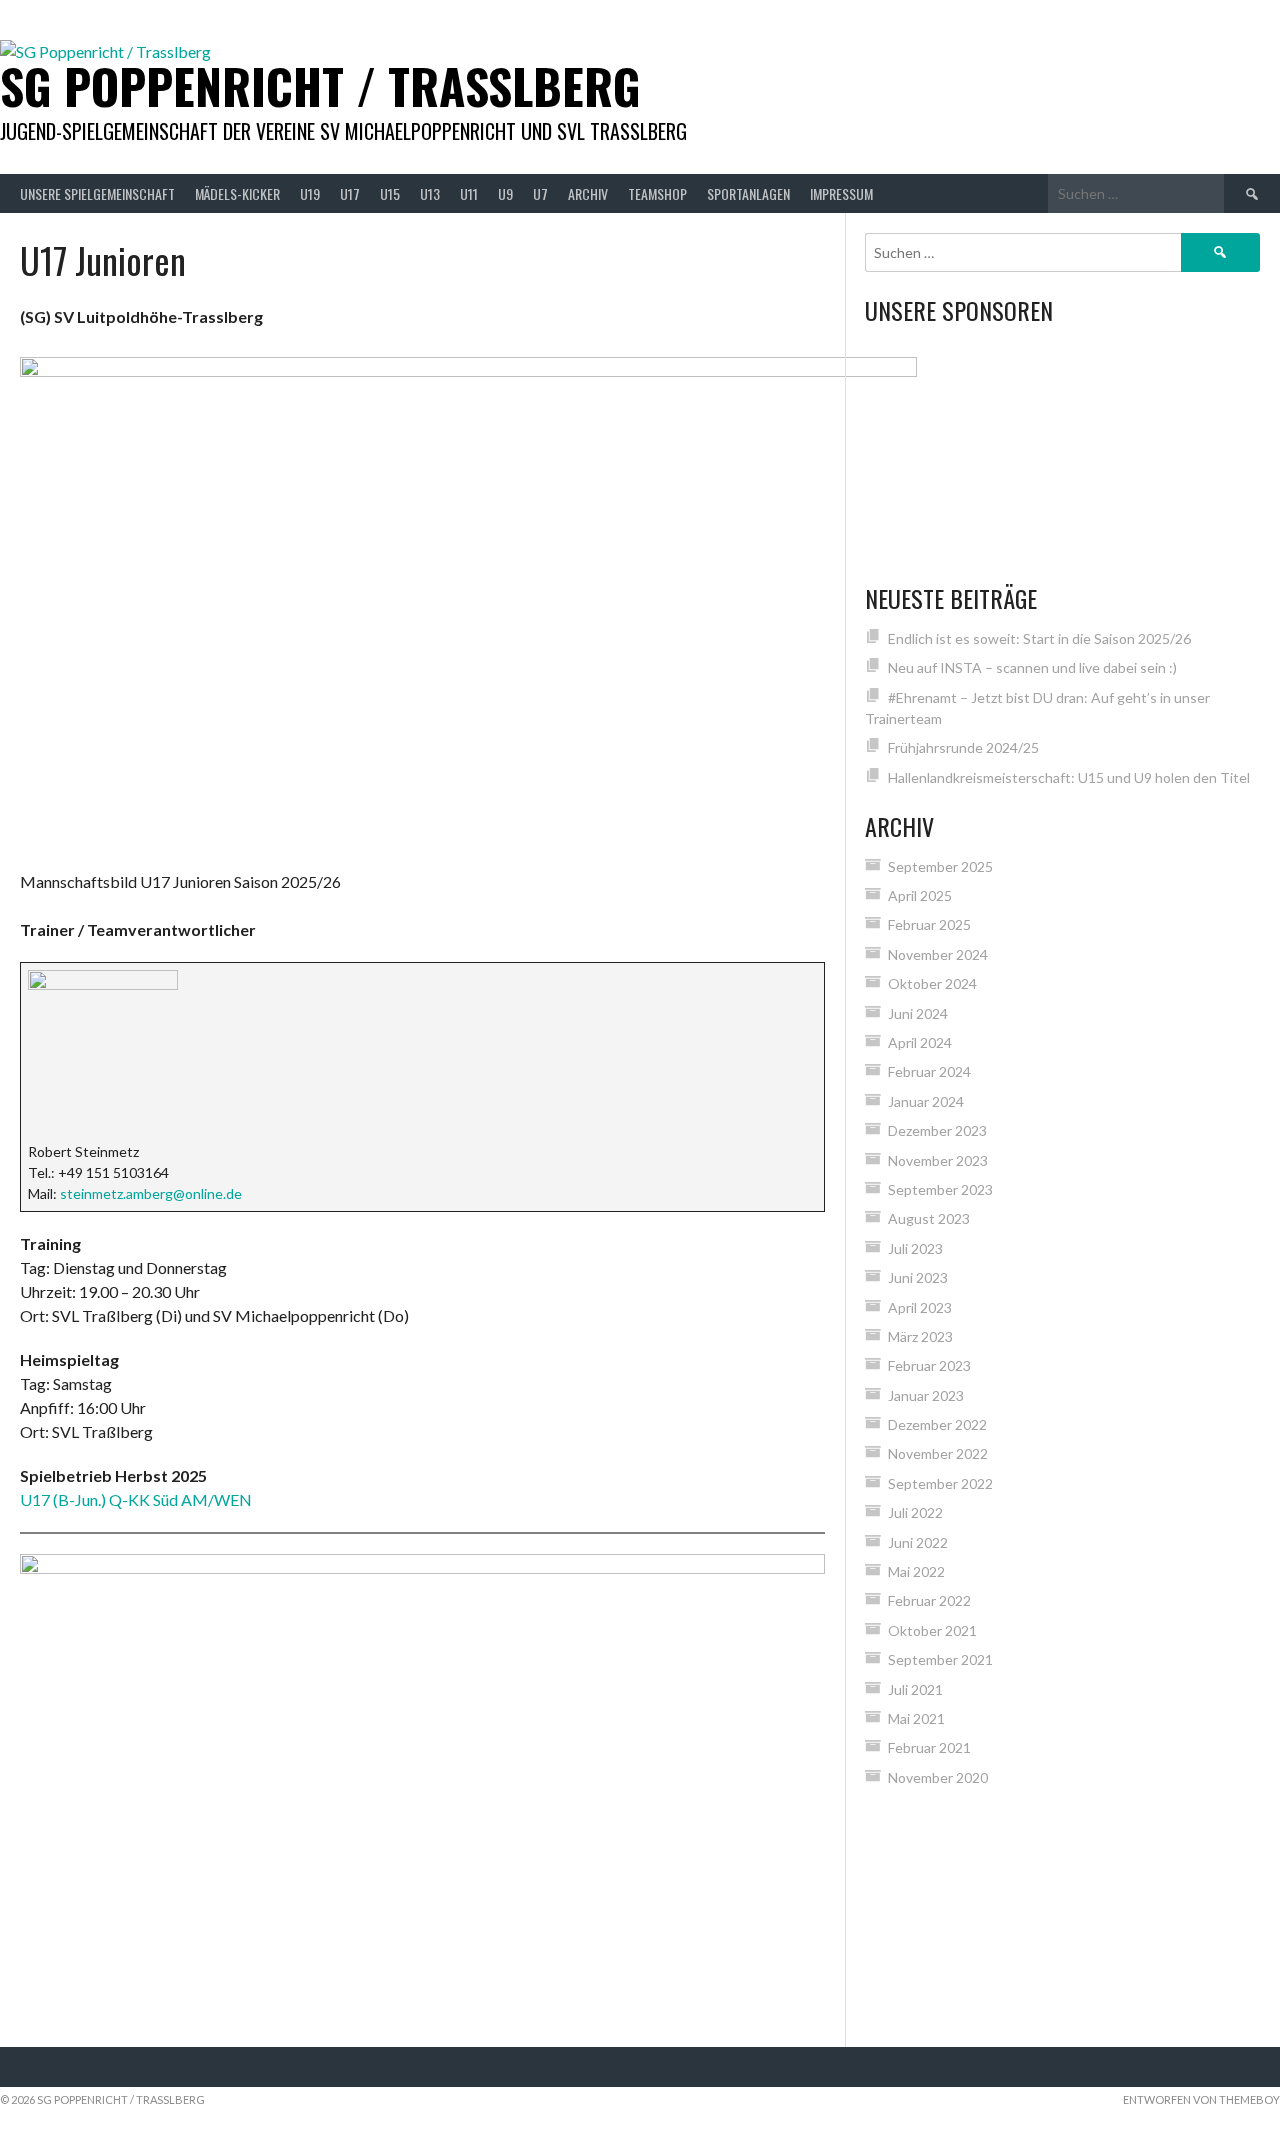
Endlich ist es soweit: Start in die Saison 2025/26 (1039, 638)
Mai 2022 (916, 1571)
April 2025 (920, 895)
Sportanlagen (748, 193)
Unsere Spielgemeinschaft (97, 193)
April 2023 (920, 1307)
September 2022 (940, 1483)
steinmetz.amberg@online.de (151, 1193)
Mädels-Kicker (237, 193)
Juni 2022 (918, 1542)
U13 (430, 193)
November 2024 (938, 954)
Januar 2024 (926, 1101)
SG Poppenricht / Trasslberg (320, 85)
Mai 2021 (916, 1718)
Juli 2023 (915, 1248)
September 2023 (940, 1189)
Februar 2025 (929, 924)
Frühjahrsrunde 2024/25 (963, 747)
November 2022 (938, 1453)
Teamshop (657, 193)
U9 (505, 193)
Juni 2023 (918, 1277)
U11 (469, 193)
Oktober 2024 (932, 983)
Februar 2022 (929, 1600)
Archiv (588, 193)
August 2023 (929, 1218)
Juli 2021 (915, 1689)
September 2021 (940, 1659)
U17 (350, 193)
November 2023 (938, 1160)
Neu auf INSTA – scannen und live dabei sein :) (1032, 667)
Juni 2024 (918, 1013)
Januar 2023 (926, 1395)
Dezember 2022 (937, 1424)
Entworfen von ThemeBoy (1201, 2099)
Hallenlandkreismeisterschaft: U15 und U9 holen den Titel (1069, 777)
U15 (390, 193)
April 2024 (920, 1042)
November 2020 (938, 1777)
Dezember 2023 (937, 1130)
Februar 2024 (929, 1071)
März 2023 (920, 1336)
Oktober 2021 (932, 1630)
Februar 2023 (929, 1365)
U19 (310, 193)
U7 (540, 193)
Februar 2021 (929, 1747)
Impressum (841, 193)
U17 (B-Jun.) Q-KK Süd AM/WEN (136, 1499)
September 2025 (940, 866)
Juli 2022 (915, 1512)
